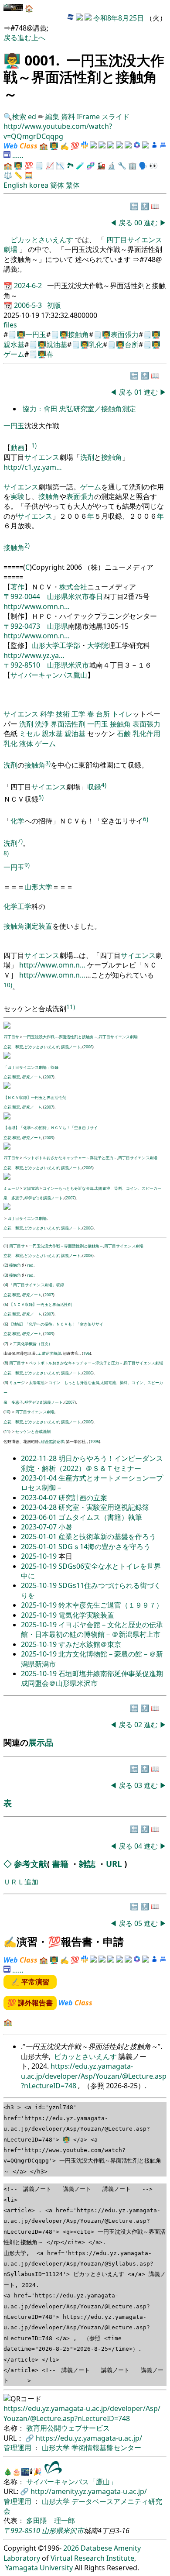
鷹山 (80, 675)
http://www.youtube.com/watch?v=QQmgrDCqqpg (58, 131)
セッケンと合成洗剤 (33, 1431)
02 (139, 1725)
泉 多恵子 (13, 1198)
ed (32, 117)
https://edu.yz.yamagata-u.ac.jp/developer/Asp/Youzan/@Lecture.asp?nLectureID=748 (94, 2076)
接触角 (78, 334)
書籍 (60, 1864)
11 (7, 1431)
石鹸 (124, 734)
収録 (94, 787)
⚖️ (8, 175)
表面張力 (125, 334)
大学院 (98, 645)
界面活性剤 (68, 724)
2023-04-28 (40, 1507)
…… (18, 155)
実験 (17, 496)
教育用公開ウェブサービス (68, 2428)
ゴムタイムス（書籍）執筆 (100, 1517)
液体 (26, 744)
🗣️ (143, 165)
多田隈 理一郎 (51, 2521)
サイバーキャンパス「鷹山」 (71, 2482)
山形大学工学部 (56, 645)
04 (139, 1846)
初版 (54, 305)
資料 (69, 117)
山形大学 (38, 887)
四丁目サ (11, 1037)
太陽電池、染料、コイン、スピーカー (128, 1188)
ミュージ (11, 1188)
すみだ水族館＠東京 (90, 1644)
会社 (80, 587)
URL (114, 1864)
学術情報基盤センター (106, 2448)
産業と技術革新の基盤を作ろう (107, 1536)
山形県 (58, 596)
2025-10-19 (40, 1556)
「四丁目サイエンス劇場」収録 (31, 1067)
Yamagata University (39, 2568)
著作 (17, 587)
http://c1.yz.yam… (33, 467)
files (10, 325)
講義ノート (71, 1047)
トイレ (122, 714)
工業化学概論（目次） (33, 1344)
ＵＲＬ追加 (21, 1882)
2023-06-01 (40, 1517)
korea (39, 185)
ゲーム (14, 354)
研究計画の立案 (83, 1498)
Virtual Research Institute (92, 2558)
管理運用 (18, 2448)
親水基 (14, 344)
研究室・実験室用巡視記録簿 (104, 1507)
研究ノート (32, 1077)
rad (30, 1265)
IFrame (88, 117)
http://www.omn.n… (37, 606)
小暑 (65, 1527)
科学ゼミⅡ (33, 1198)
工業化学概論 (49, 1353)
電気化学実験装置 (86, 1615)
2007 (49, 1077)
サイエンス (42, 457)
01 (139, 392)
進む (24, 38)
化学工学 (17, 906)
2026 (71, 2548)
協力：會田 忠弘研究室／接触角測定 (79, 409)
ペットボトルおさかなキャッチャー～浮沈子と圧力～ (70, 1158)
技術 (63, 714)
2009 (49, 1138)
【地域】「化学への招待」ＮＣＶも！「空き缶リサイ (51, 1128)
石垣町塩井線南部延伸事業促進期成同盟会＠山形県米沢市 (92, 1678)
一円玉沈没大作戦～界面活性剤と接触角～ (60, 1037)
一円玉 (36, 334)
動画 (17, 448)
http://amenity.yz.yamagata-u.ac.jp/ (89, 2491)
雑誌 (87, 1864)
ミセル (30, 734)
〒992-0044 (22, 596)
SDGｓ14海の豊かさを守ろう (104, 1546)
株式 (66, 587)
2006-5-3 (29, 305)
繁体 (73, 185)
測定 (31, 926)
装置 (45, 926)
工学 (78, 714)
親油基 (57, 344)
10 (7, 1412)
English (15, 185)
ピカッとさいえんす (43, 240)
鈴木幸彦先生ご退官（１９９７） (111, 1605)
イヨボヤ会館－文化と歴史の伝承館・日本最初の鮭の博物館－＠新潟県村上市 (92, 1629)
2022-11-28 (40, 1458)
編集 (52, 117)
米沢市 (78, 596)
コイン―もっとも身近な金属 (68, 1188)
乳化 (96, 344)
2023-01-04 (40, 1478)
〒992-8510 (22, 665)
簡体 (57, 185)
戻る (10, 38)
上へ (38, 38)
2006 (88, 1047)
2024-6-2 (29, 286)
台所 (132, 344)
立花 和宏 (13, 1047)
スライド (116, 117)
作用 (153, 734)
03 (139, 1785)
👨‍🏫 (12, 60)
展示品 (41, 1742)
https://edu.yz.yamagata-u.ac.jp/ (89, 2438)
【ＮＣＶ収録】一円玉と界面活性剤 (35, 1097)
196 (87, 1353)
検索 (19, 117)
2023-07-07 (40, 1527)
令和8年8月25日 (119, 18)
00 (139, 223)
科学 (47, 714)
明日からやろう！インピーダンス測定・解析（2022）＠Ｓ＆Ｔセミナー (92, 1463)
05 (139, 1923)
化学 (17, 821)
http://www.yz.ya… (34, 655)
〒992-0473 (22, 626)
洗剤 (87, 457)
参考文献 (31, 1864)
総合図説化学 (52, 1441)
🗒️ (39, 165)
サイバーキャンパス (42, 675)
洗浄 (42, 724)
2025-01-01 (40, 1536)
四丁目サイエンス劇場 (118, 1037)
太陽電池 (31, 1188)
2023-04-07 (40, 1498)
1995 (95, 1441)
